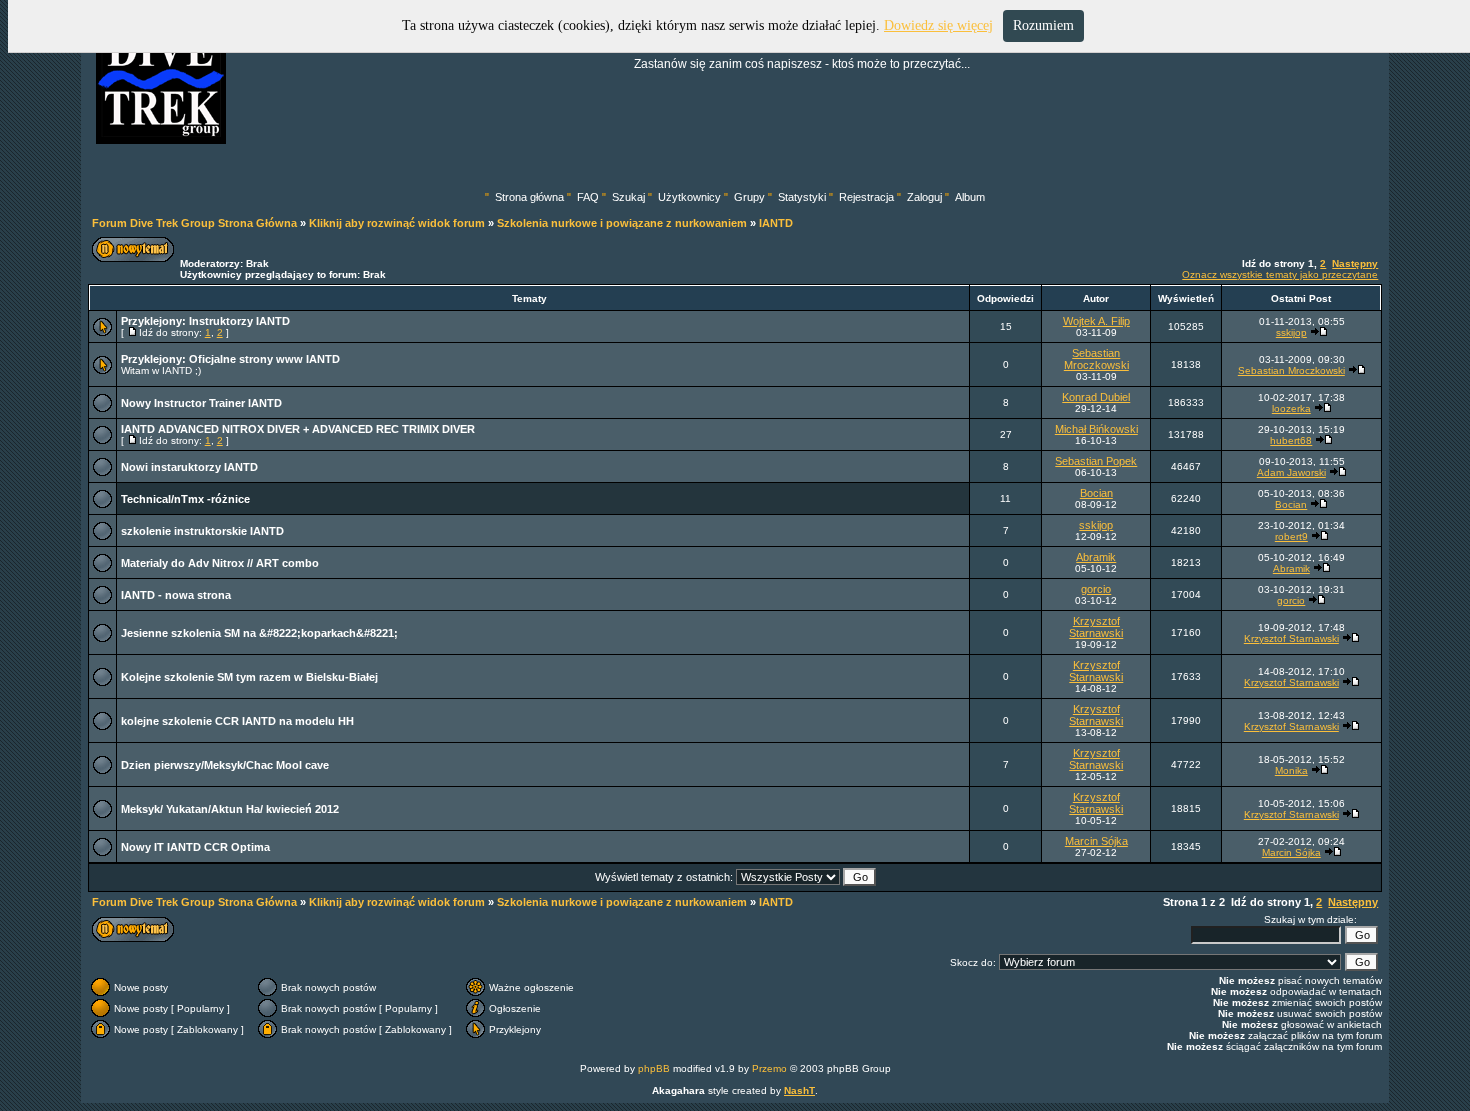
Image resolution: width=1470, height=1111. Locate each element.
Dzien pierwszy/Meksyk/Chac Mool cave (225, 765)
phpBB (654, 1068)
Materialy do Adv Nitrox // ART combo (220, 563)
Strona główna (529, 197)
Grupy (749, 197)
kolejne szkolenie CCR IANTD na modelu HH (237, 721)
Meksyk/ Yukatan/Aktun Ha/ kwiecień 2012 (230, 809)
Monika (1291, 770)
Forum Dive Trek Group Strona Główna (194, 223)
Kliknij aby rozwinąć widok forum (397, 223)
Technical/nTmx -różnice (185, 499)
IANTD (776, 223)
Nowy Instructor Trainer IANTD (201, 403)
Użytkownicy (689, 197)
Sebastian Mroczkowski (1096, 359)
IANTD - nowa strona (176, 595)
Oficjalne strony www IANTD (264, 359)
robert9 (1291, 536)
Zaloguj (924, 197)
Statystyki (802, 197)
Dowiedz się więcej (938, 25)
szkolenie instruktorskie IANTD (202, 531)
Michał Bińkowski (1096, 429)
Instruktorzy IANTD (239, 321)
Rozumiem (1043, 25)
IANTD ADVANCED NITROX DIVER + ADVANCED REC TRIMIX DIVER (298, 429)
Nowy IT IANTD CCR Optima (195, 847)
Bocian (1096, 493)
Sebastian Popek (1096, 461)
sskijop (1291, 332)
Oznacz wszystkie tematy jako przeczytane (1280, 274)
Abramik (1096, 557)
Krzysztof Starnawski (1096, 627)
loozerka (1291, 408)
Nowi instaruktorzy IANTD (189, 467)
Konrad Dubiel (1096, 397)
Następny (1355, 263)
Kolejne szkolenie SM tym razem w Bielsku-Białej (249, 677)
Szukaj (628, 197)
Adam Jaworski (1291, 472)
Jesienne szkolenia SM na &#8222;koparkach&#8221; (259, 633)
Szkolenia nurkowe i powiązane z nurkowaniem (622, 223)
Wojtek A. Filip (1096, 321)
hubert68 (1291, 440)
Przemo (769, 1068)
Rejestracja (866, 197)
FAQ (588, 197)
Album (970, 197)
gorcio (1096, 589)
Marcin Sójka (1096, 841)
